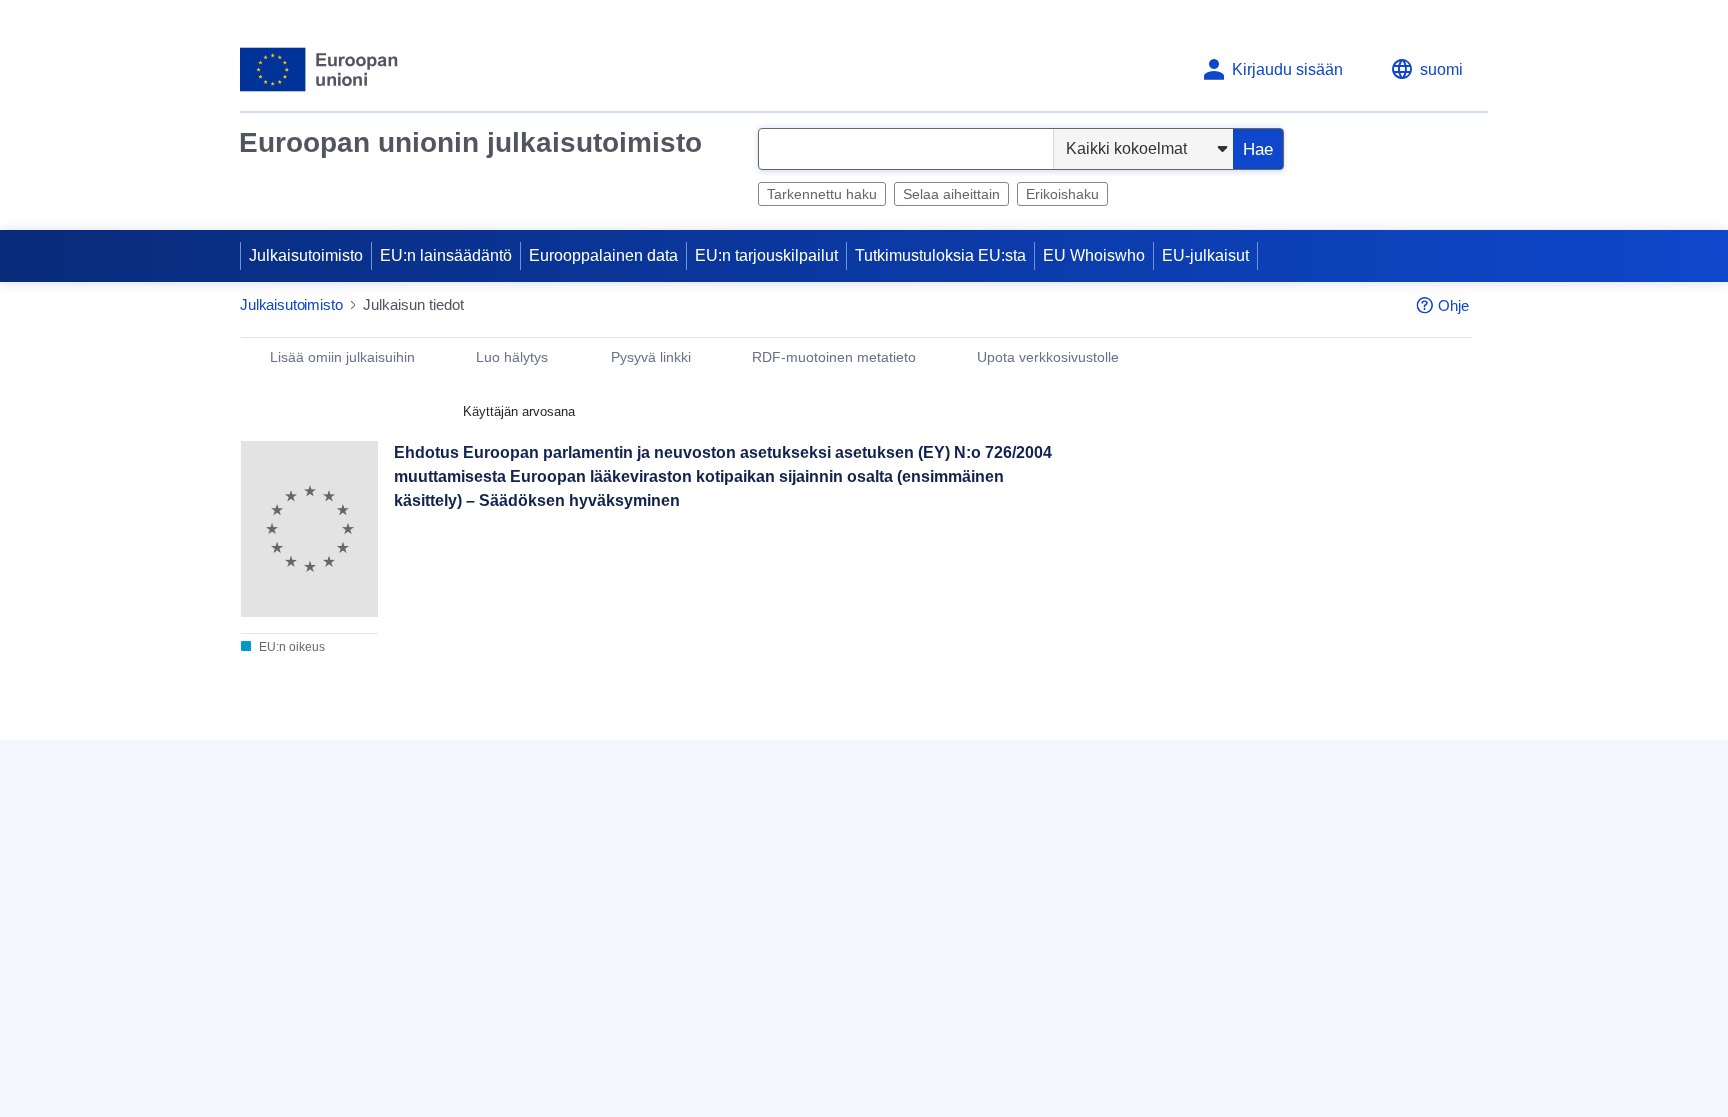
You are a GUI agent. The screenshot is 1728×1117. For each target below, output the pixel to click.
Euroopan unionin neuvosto (468, 833)
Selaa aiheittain (951, 194)
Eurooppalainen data (603, 255)
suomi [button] (1441, 69)
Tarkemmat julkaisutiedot (340, 750)
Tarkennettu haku (822, 194)
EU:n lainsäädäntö (446, 255)
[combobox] (906, 149)
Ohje (1453, 305)
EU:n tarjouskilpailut (766, 255)
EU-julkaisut (1205, 255)
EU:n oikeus (290, 647)
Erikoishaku (1062, 194)
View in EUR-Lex (1187, 541)
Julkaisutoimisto (306, 255)
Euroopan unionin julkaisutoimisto (470, 142)
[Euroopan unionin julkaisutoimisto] (319, 69)
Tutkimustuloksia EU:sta (940, 255)
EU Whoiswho (1094, 255)
